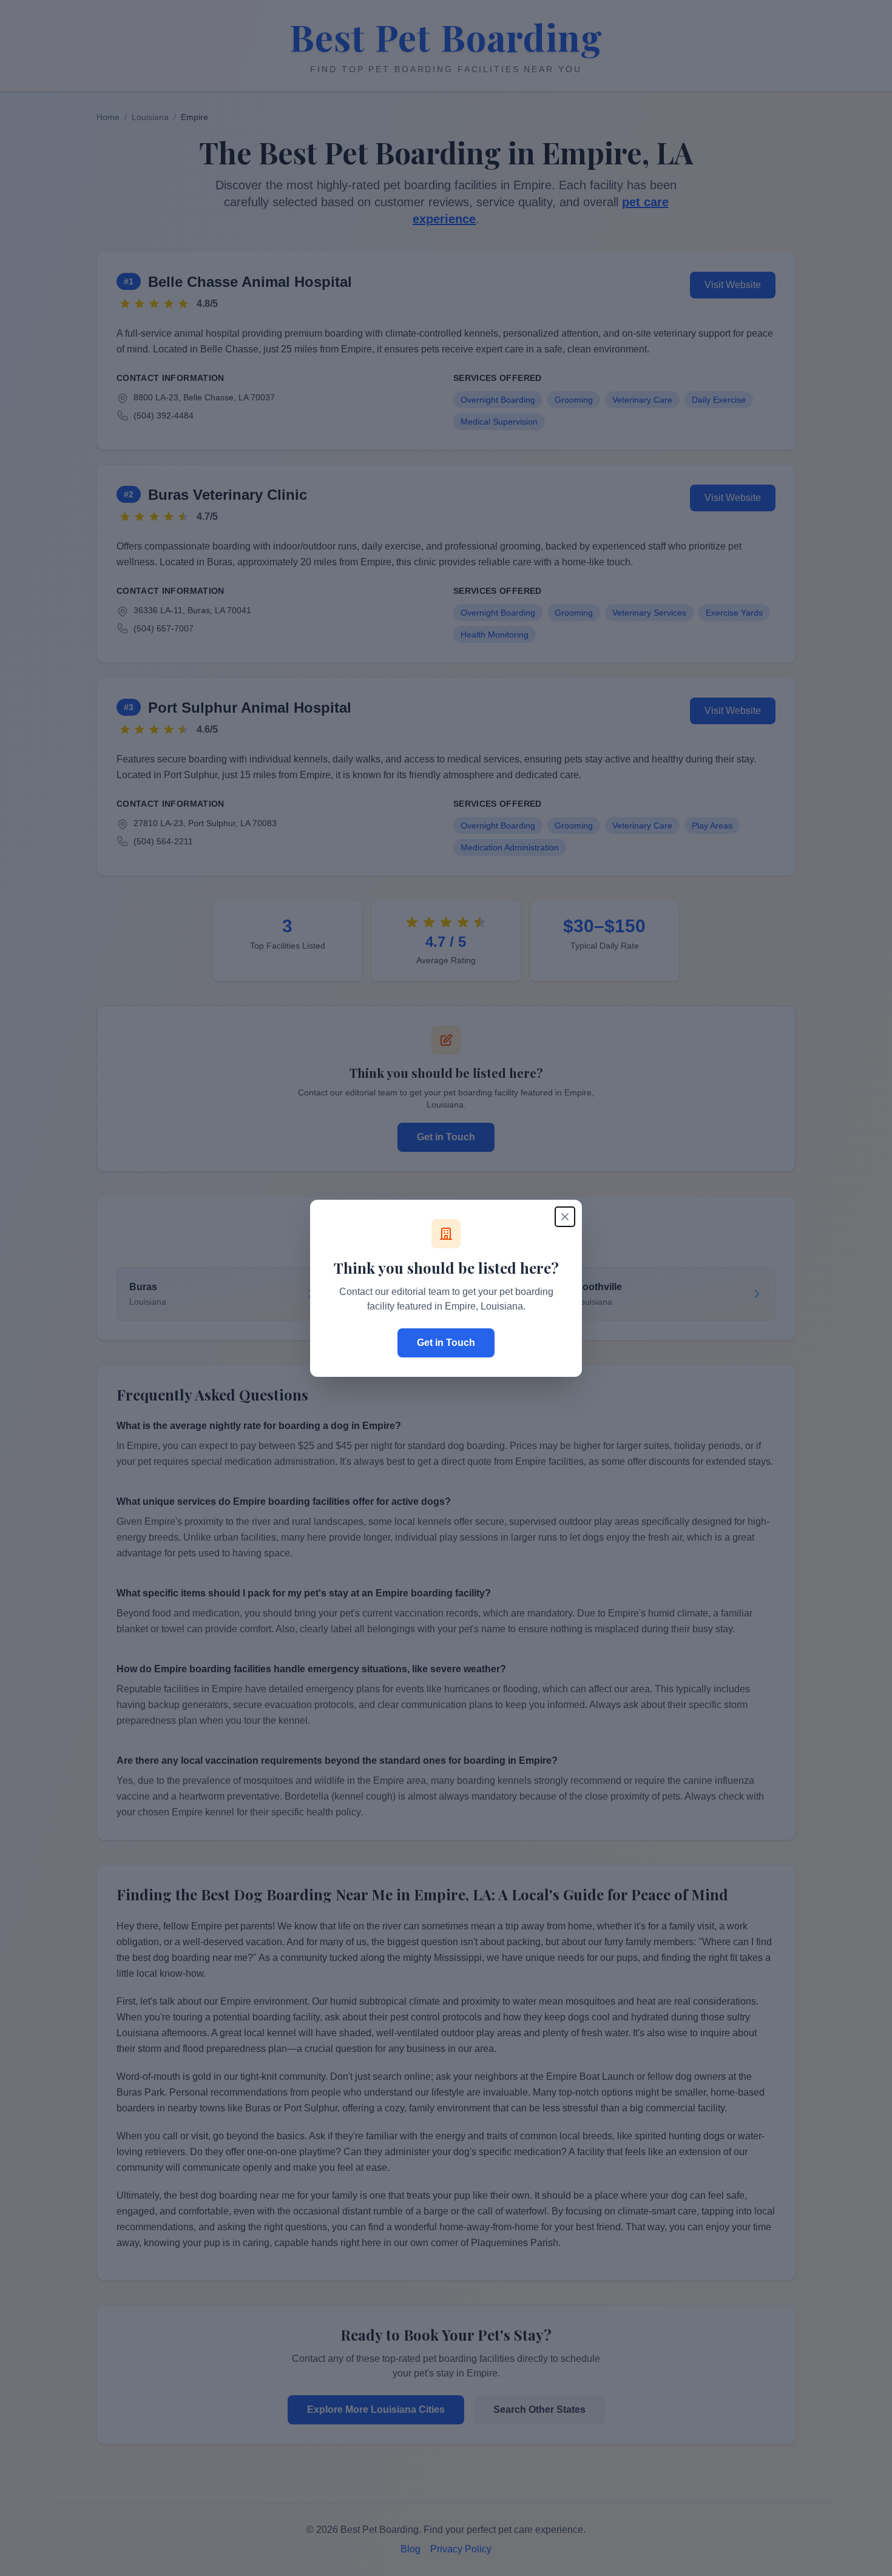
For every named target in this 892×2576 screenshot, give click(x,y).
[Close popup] (565, 1217)
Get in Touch (446, 1343)
